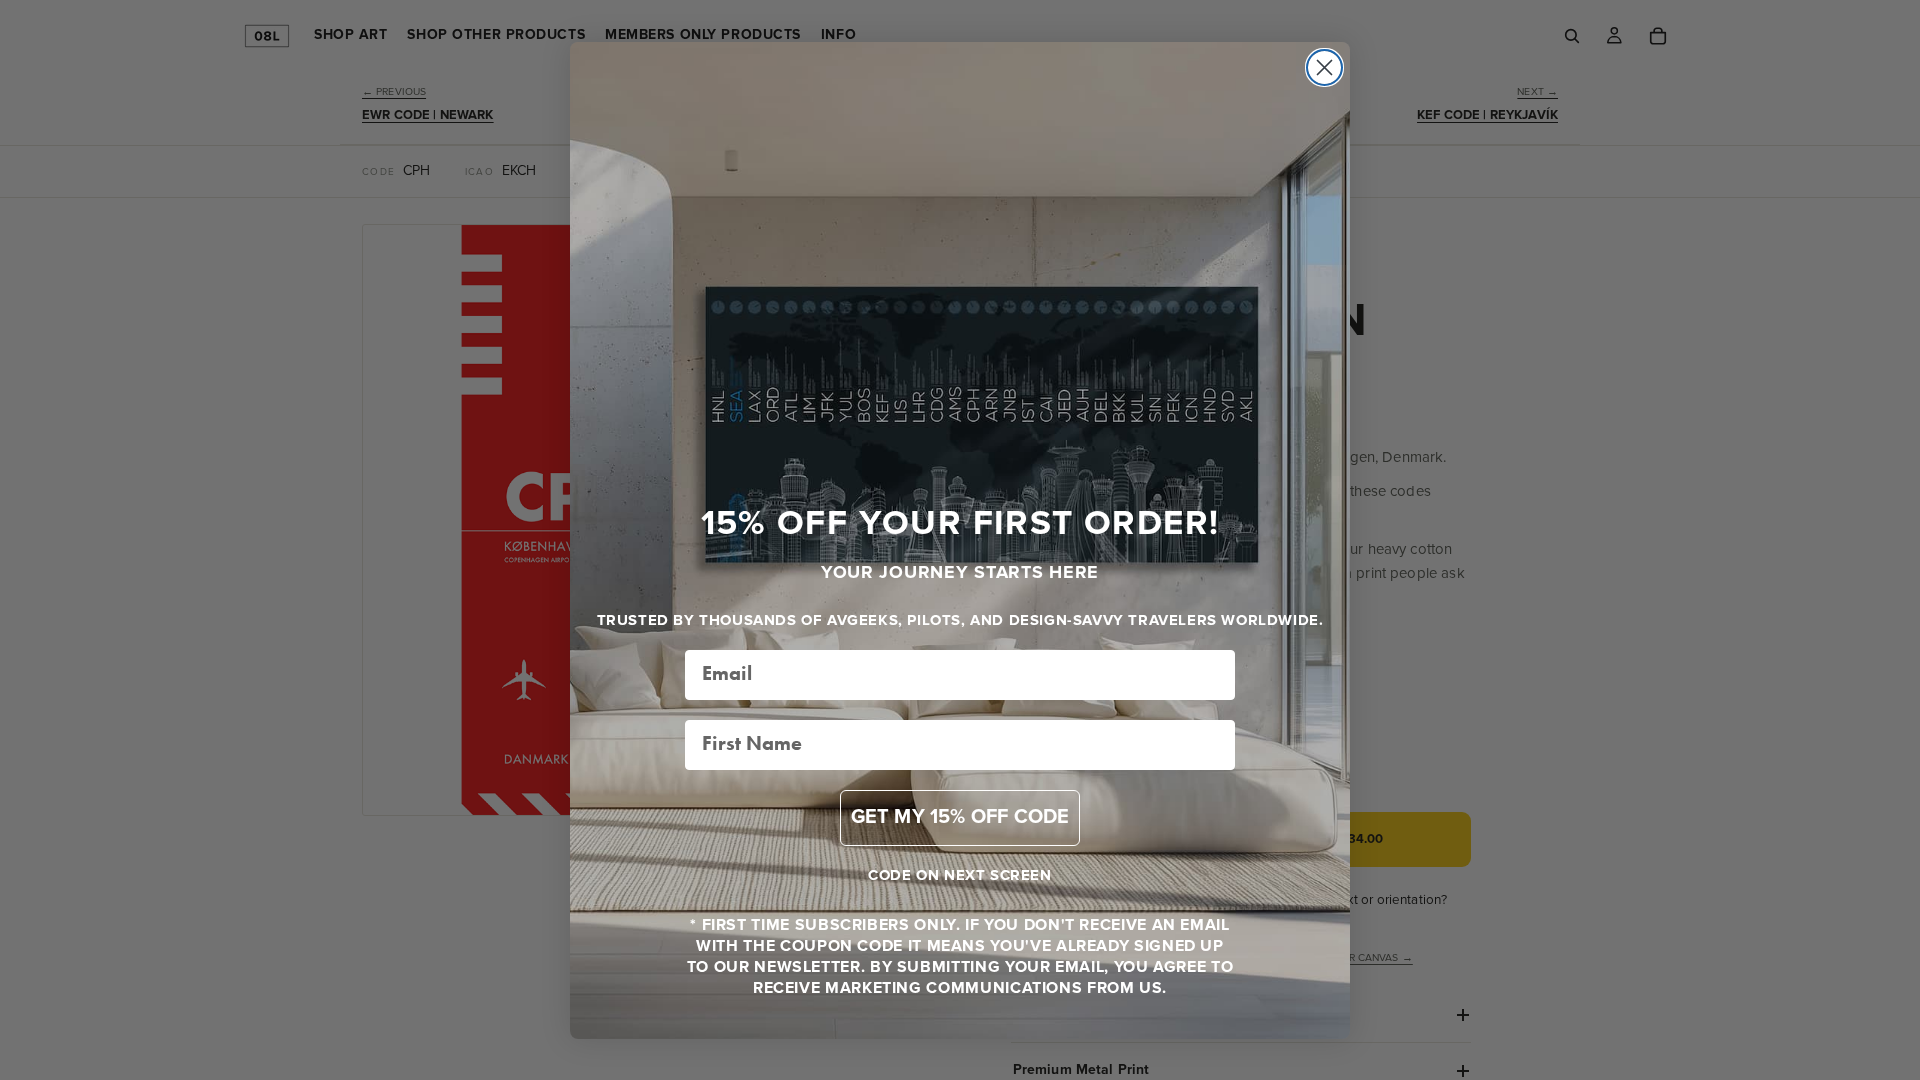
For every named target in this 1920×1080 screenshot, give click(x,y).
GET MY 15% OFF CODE (960, 817)
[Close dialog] (1324, 67)
